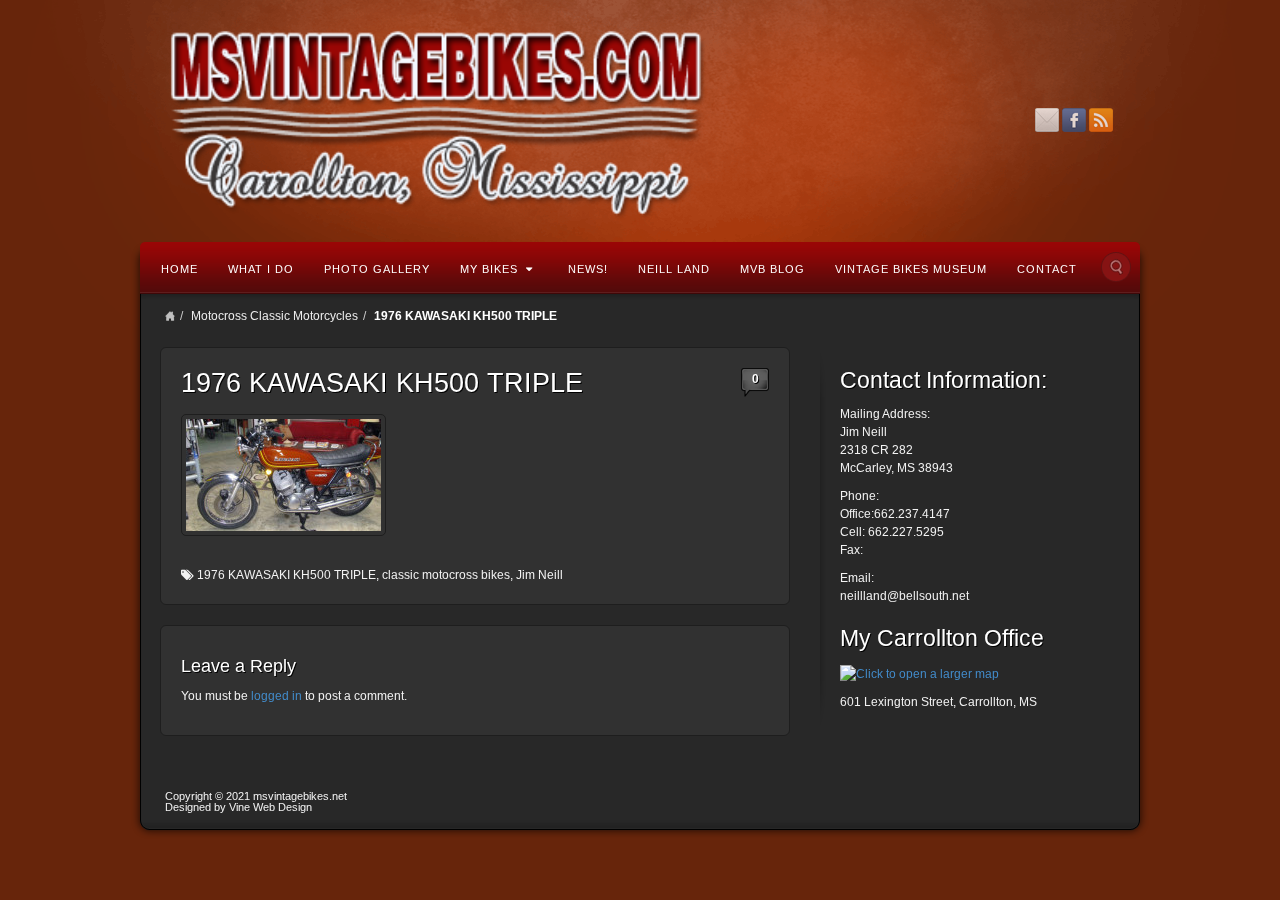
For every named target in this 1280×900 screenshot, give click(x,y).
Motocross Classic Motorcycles (274, 316)
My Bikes (489, 269)
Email (1047, 120)
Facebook (1074, 120)
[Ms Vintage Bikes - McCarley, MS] (640, 120)
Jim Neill (539, 575)
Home (179, 269)
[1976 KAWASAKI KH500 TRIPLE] (283, 475)
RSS (1101, 120)
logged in (276, 696)
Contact (1047, 269)
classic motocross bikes (446, 575)
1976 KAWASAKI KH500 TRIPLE (286, 575)
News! (588, 269)
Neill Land (674, 269)
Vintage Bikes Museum (911, 269)
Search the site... (1116, 267)
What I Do (261, 269)
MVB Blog (772, 269)
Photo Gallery (377, 269)
